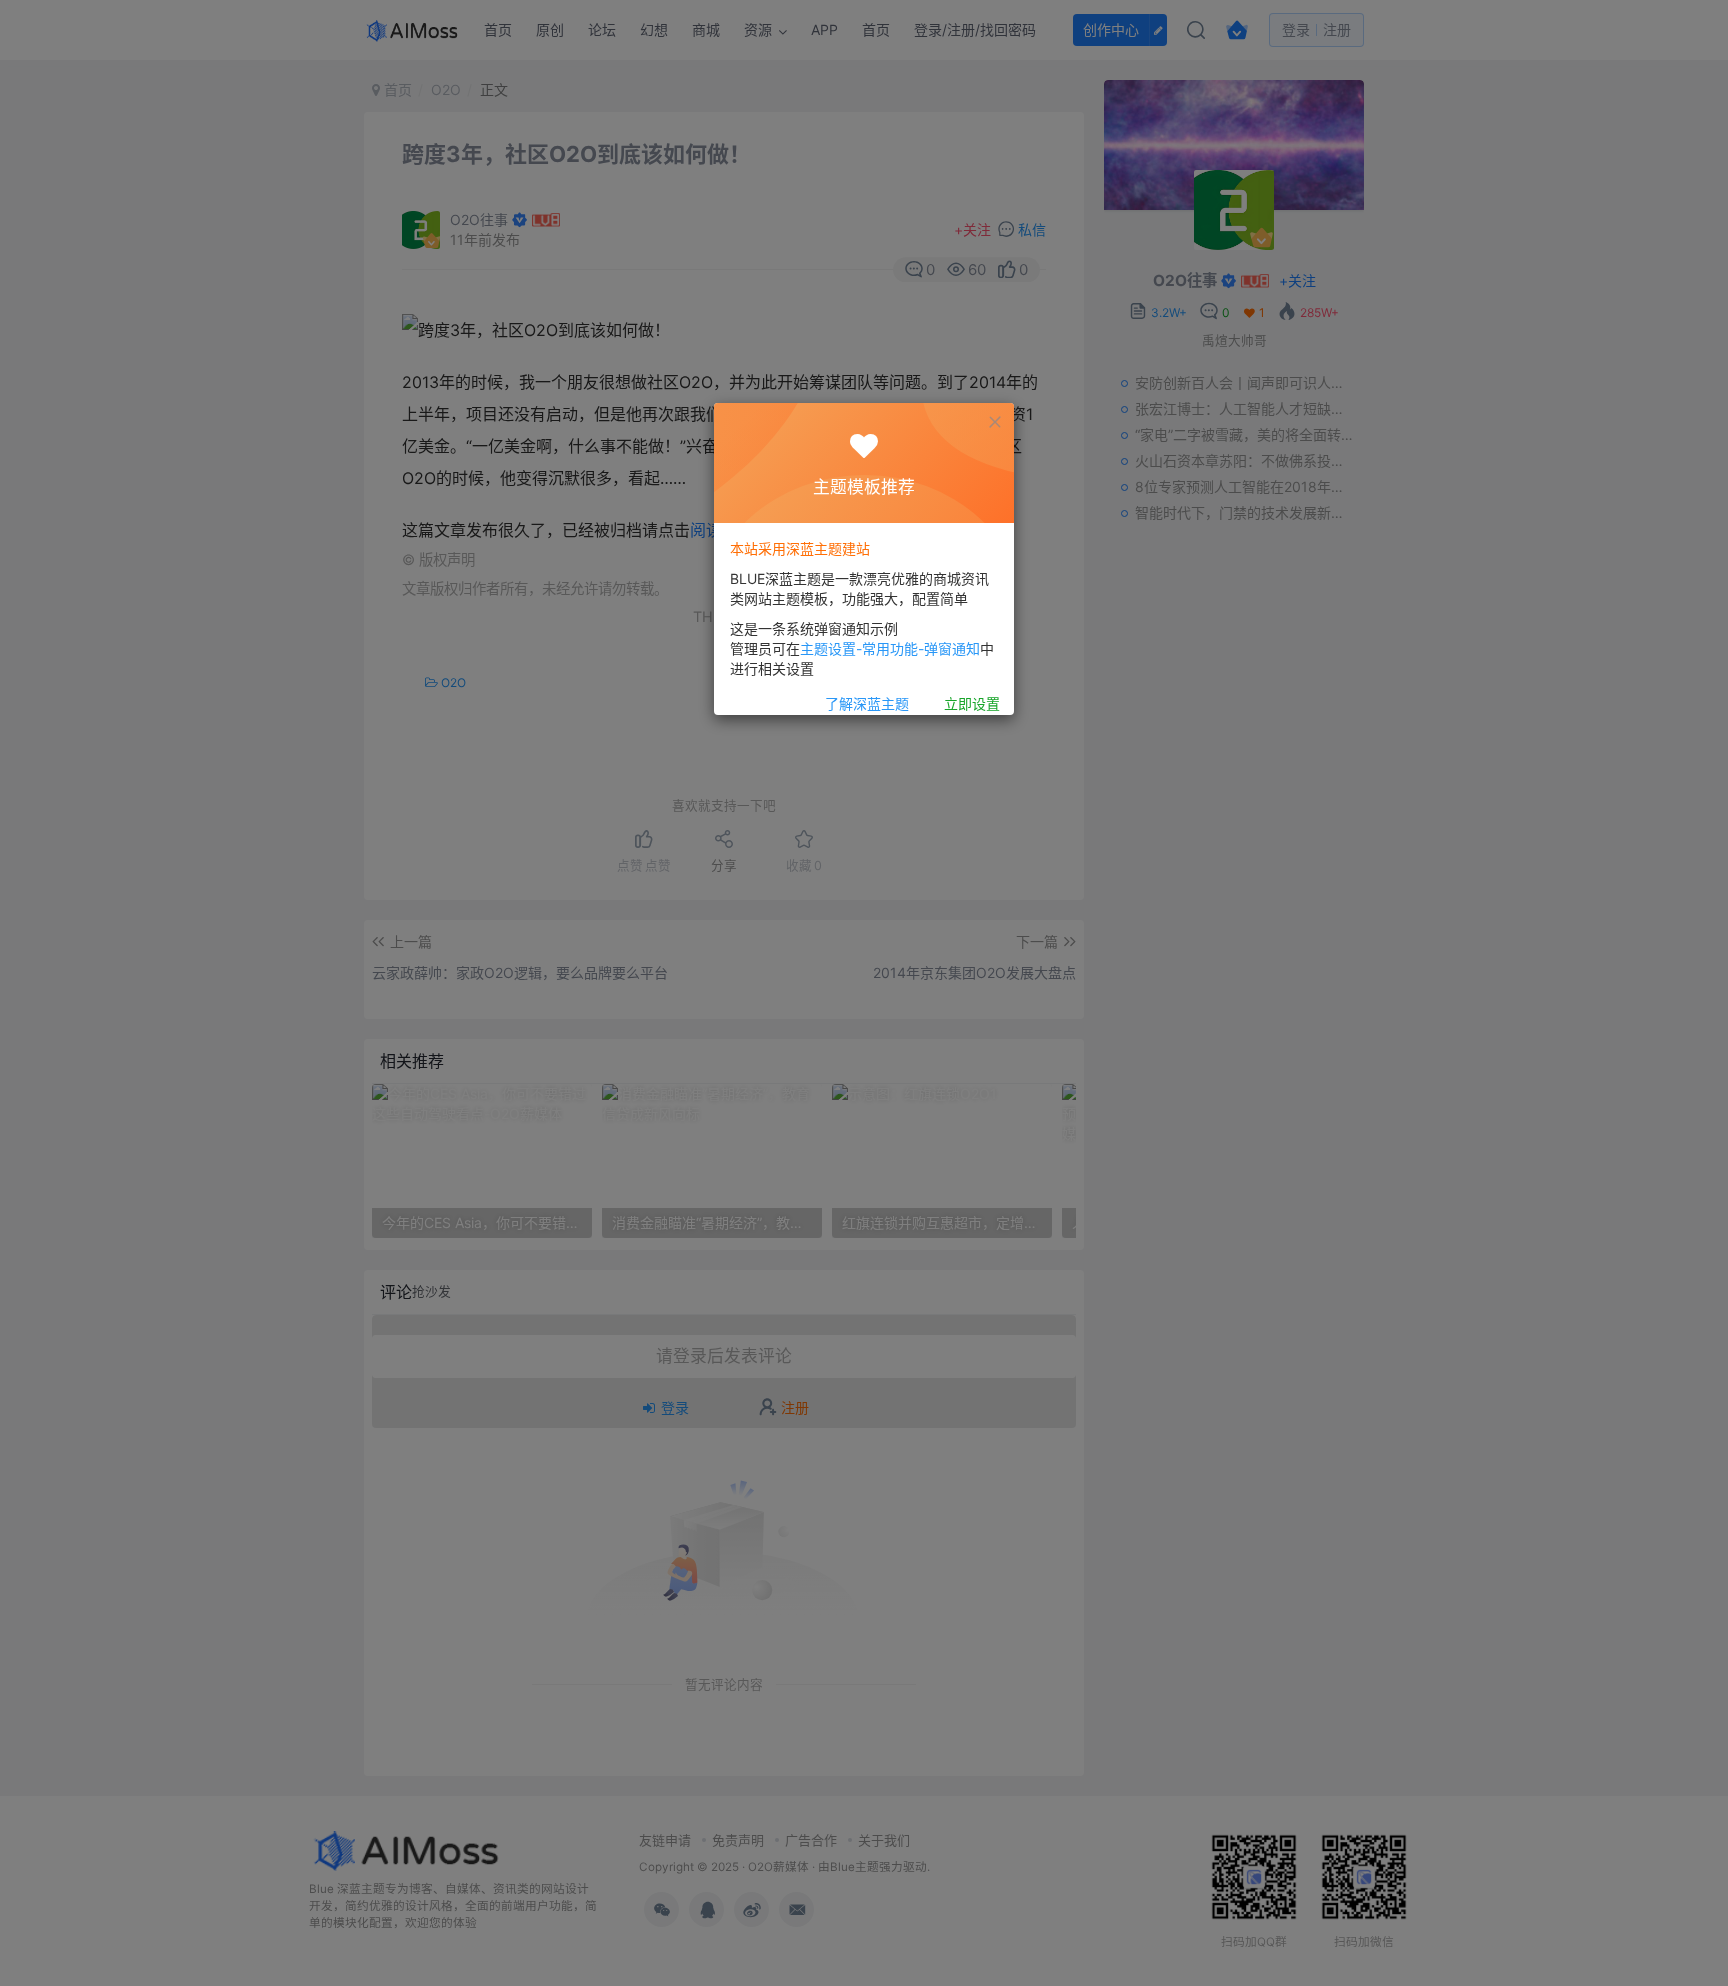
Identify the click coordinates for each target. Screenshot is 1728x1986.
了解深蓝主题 (867, 704)
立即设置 (972, 704)
